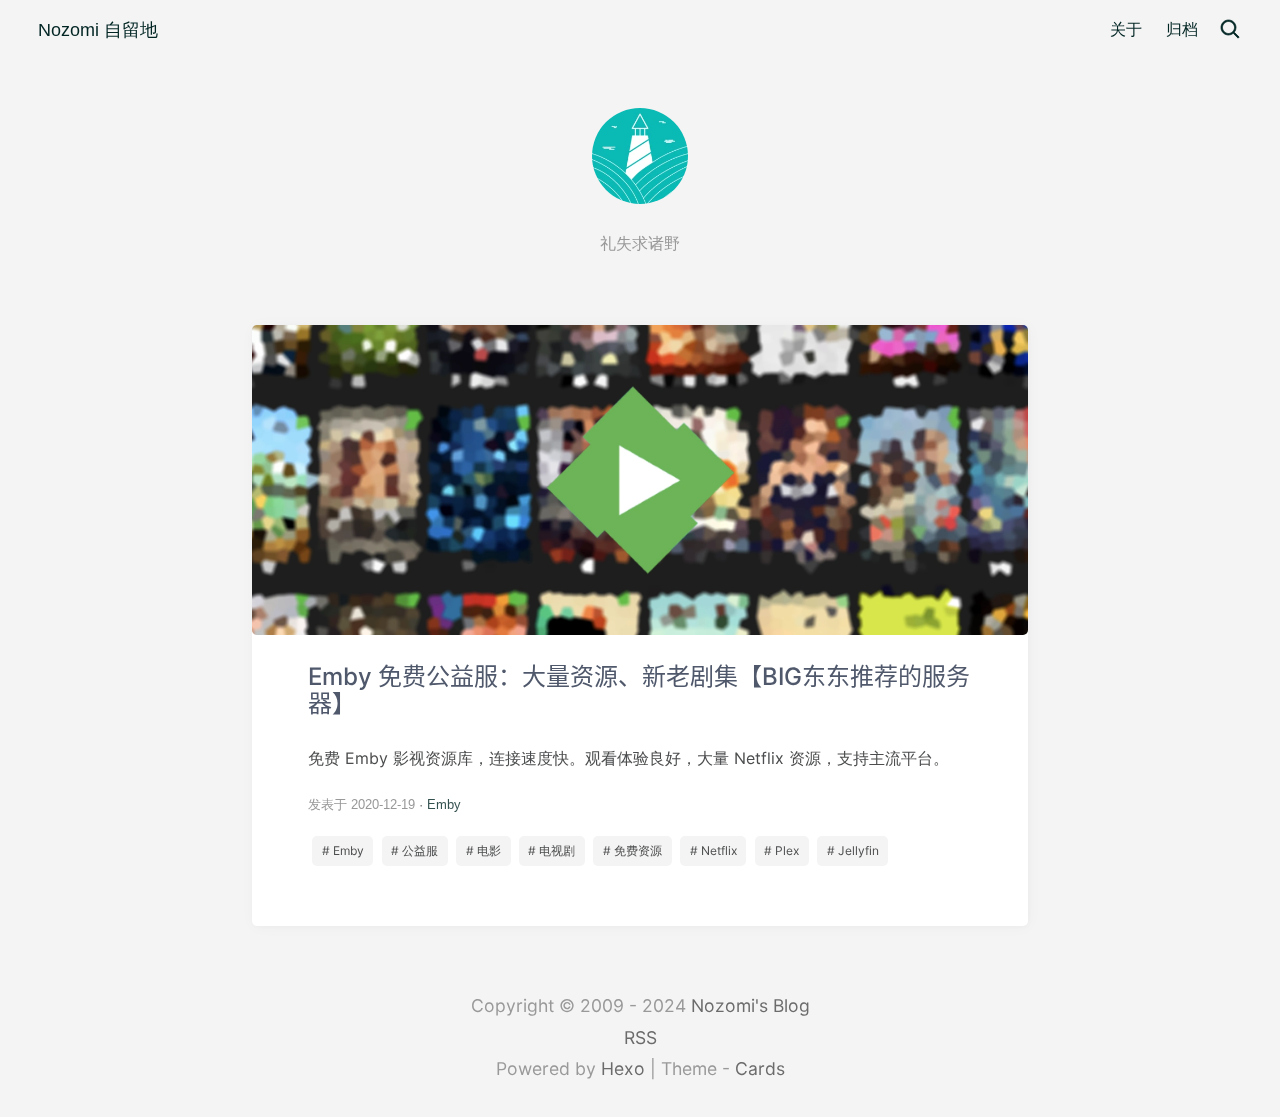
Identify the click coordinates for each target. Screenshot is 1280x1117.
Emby (444, 804)
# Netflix (713, 850)
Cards (760, 1068)
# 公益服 (414, 850)
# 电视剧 (551, 850)
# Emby (343, 850)
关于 (1126, 29)
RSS (640, 1037)
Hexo (623, 1068)
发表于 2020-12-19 (361, 804)
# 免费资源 (632, 850)
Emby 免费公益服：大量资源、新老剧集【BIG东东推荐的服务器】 (640, 625)
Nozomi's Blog (750, 1005)
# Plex (781, 850)
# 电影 (483, 850)
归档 (1182, 29)
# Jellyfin (853, 850)
